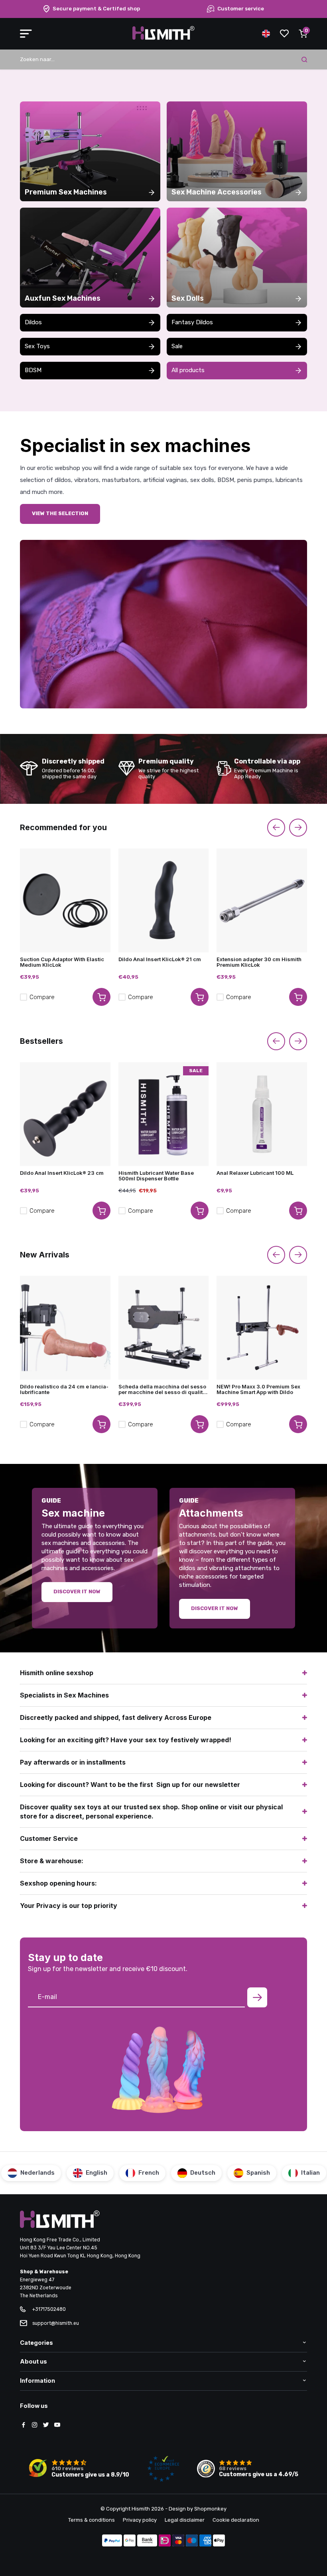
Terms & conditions (92, 2520)
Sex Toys (37, 346)
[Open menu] (26, 34)
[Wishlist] (284, 34)
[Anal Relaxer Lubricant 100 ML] (262, 1114)
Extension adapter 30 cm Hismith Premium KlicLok (259, 962)
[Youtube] (57, 2425)
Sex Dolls (188, 298)
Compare (42, 997)
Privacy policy (140, 2520)
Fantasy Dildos (192, 322)
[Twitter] (46, 2425)
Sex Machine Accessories (217, 192)
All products (188, 370)
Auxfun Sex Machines (63, 298)
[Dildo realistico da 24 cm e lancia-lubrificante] (65, 1328)
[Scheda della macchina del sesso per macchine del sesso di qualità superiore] (164, 1328)
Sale (177, 346)
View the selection (60, 513)
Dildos (33, 322)
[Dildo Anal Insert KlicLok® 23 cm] (65, 1114)
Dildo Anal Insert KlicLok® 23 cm (62, 1173)
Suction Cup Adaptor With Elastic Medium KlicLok (62, 962)
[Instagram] (35, 2425)
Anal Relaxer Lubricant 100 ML (255, 1173)
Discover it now (77, 1591)
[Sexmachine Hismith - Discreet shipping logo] (163, 38)
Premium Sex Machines (66, 192)
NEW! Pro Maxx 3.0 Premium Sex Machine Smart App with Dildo (258, 1390)
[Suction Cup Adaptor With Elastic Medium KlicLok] (65, 900)
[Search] (304, 59)
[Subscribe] (257, 1997)
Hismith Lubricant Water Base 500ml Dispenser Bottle (156, 1176)
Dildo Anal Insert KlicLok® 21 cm (160, 959)
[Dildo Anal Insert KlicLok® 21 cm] (164, 900)
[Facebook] (24, 2425)
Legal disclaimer (185, 2520)
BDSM (33, 370)
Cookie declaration (236, 2520)
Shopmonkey (210, 2509)
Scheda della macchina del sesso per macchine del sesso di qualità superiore (162, 1390)
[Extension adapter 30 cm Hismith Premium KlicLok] (262, 900)
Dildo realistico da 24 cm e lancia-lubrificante (64, 1390)
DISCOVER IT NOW (215, 1608)
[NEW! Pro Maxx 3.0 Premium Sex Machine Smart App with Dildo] (262, 1328)
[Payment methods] (112, 2541)
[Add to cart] (101, 997)
